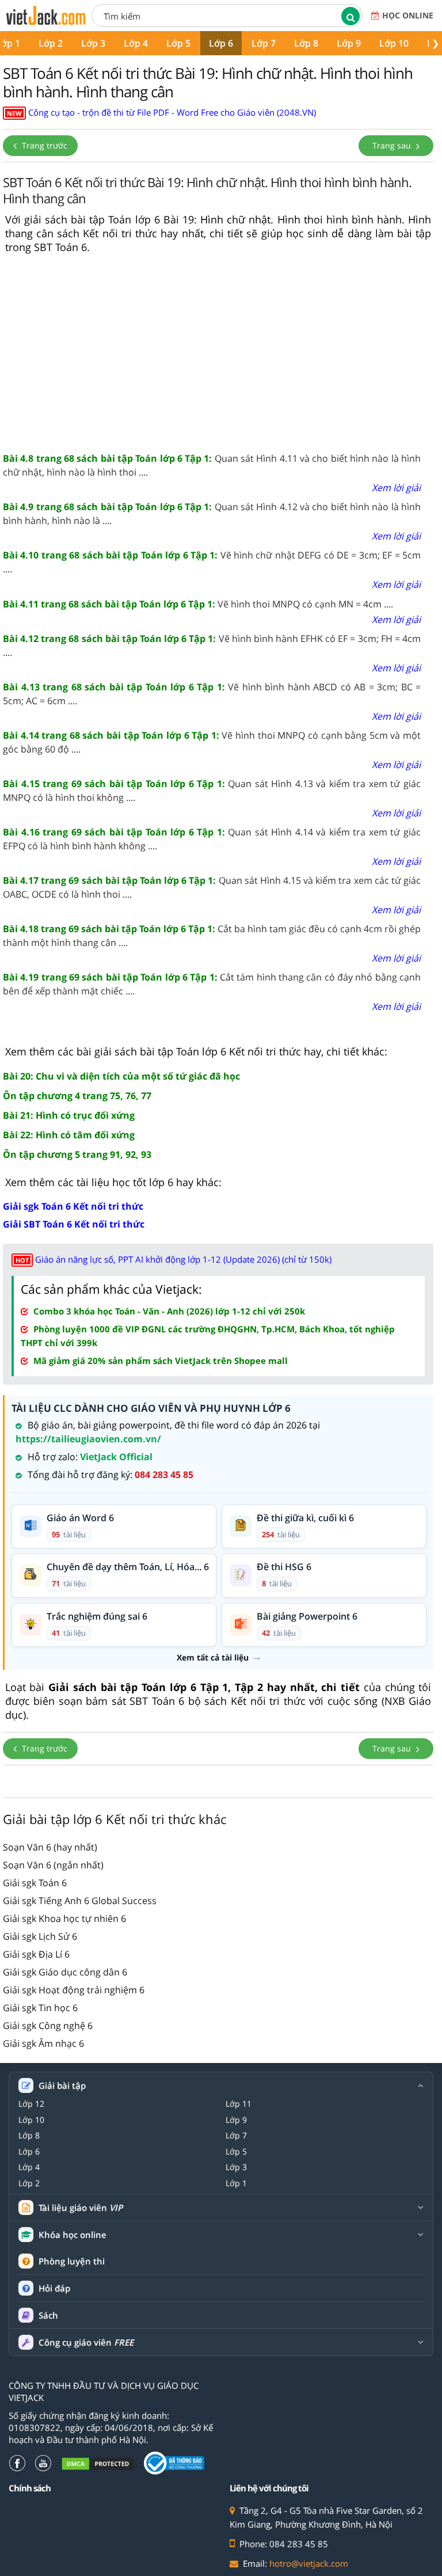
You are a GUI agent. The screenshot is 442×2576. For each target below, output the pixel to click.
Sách (48, 2315)
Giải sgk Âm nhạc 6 (43, 2043)
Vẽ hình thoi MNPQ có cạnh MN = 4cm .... (198, 604)
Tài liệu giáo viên (81, 2208)
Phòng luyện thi (72, 2261)
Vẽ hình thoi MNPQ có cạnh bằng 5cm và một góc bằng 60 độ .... (212, 742)
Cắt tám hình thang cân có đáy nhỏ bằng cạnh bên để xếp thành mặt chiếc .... (212, 984)
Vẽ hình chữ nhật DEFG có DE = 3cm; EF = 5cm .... (212, 562)
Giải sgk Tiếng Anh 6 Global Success (80, 1901)
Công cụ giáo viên (86, 2343)
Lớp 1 (236, 2183)
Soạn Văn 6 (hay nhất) (50, 1847)
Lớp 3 (93, 43)
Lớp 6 (221, 43)
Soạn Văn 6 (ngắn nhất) (53, 1865)
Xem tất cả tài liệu (213, 1658)
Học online (408, 15)
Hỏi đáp (54, 2288)
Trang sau (393, 145)
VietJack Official (116, 1457)
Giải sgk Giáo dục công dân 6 (65, 1972)
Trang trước (43, 145)
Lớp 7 (264, 43)
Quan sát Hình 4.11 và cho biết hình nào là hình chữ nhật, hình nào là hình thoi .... (212, 465)
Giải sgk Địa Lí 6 (36, 1954)
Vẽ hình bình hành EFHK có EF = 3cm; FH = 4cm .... (212, 645)
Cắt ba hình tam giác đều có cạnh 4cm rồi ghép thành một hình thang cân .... (212, 936)
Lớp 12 (31, 2104)
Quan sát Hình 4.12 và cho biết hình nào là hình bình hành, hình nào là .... (212, 514)
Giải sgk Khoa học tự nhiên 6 (64, 1918)
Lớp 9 (349, 43)
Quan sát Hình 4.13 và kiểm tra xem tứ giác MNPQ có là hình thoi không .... (212, 791)
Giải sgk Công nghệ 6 (48, 2026)
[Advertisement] (218, 354)
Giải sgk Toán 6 (35, 1883)
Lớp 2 (51, 43)
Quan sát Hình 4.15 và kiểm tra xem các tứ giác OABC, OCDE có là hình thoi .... (212, 887)
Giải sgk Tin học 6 (40, 2008)
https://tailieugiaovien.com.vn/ (88, 1439)
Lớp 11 (239, 2104)
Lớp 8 (306, 43)
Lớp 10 (394, 43)
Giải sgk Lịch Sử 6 (40, 1936)
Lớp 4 (136, 43)
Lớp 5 (178, 43)
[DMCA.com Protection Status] (98, 2463)
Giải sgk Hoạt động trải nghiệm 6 (74, 1990)
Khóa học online (73, 2235)
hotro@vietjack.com (309, 2563)
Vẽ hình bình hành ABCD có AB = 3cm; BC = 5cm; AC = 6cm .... (212, 694)
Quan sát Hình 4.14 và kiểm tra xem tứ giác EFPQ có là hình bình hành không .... (212, 839)
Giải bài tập (62, 2086)
